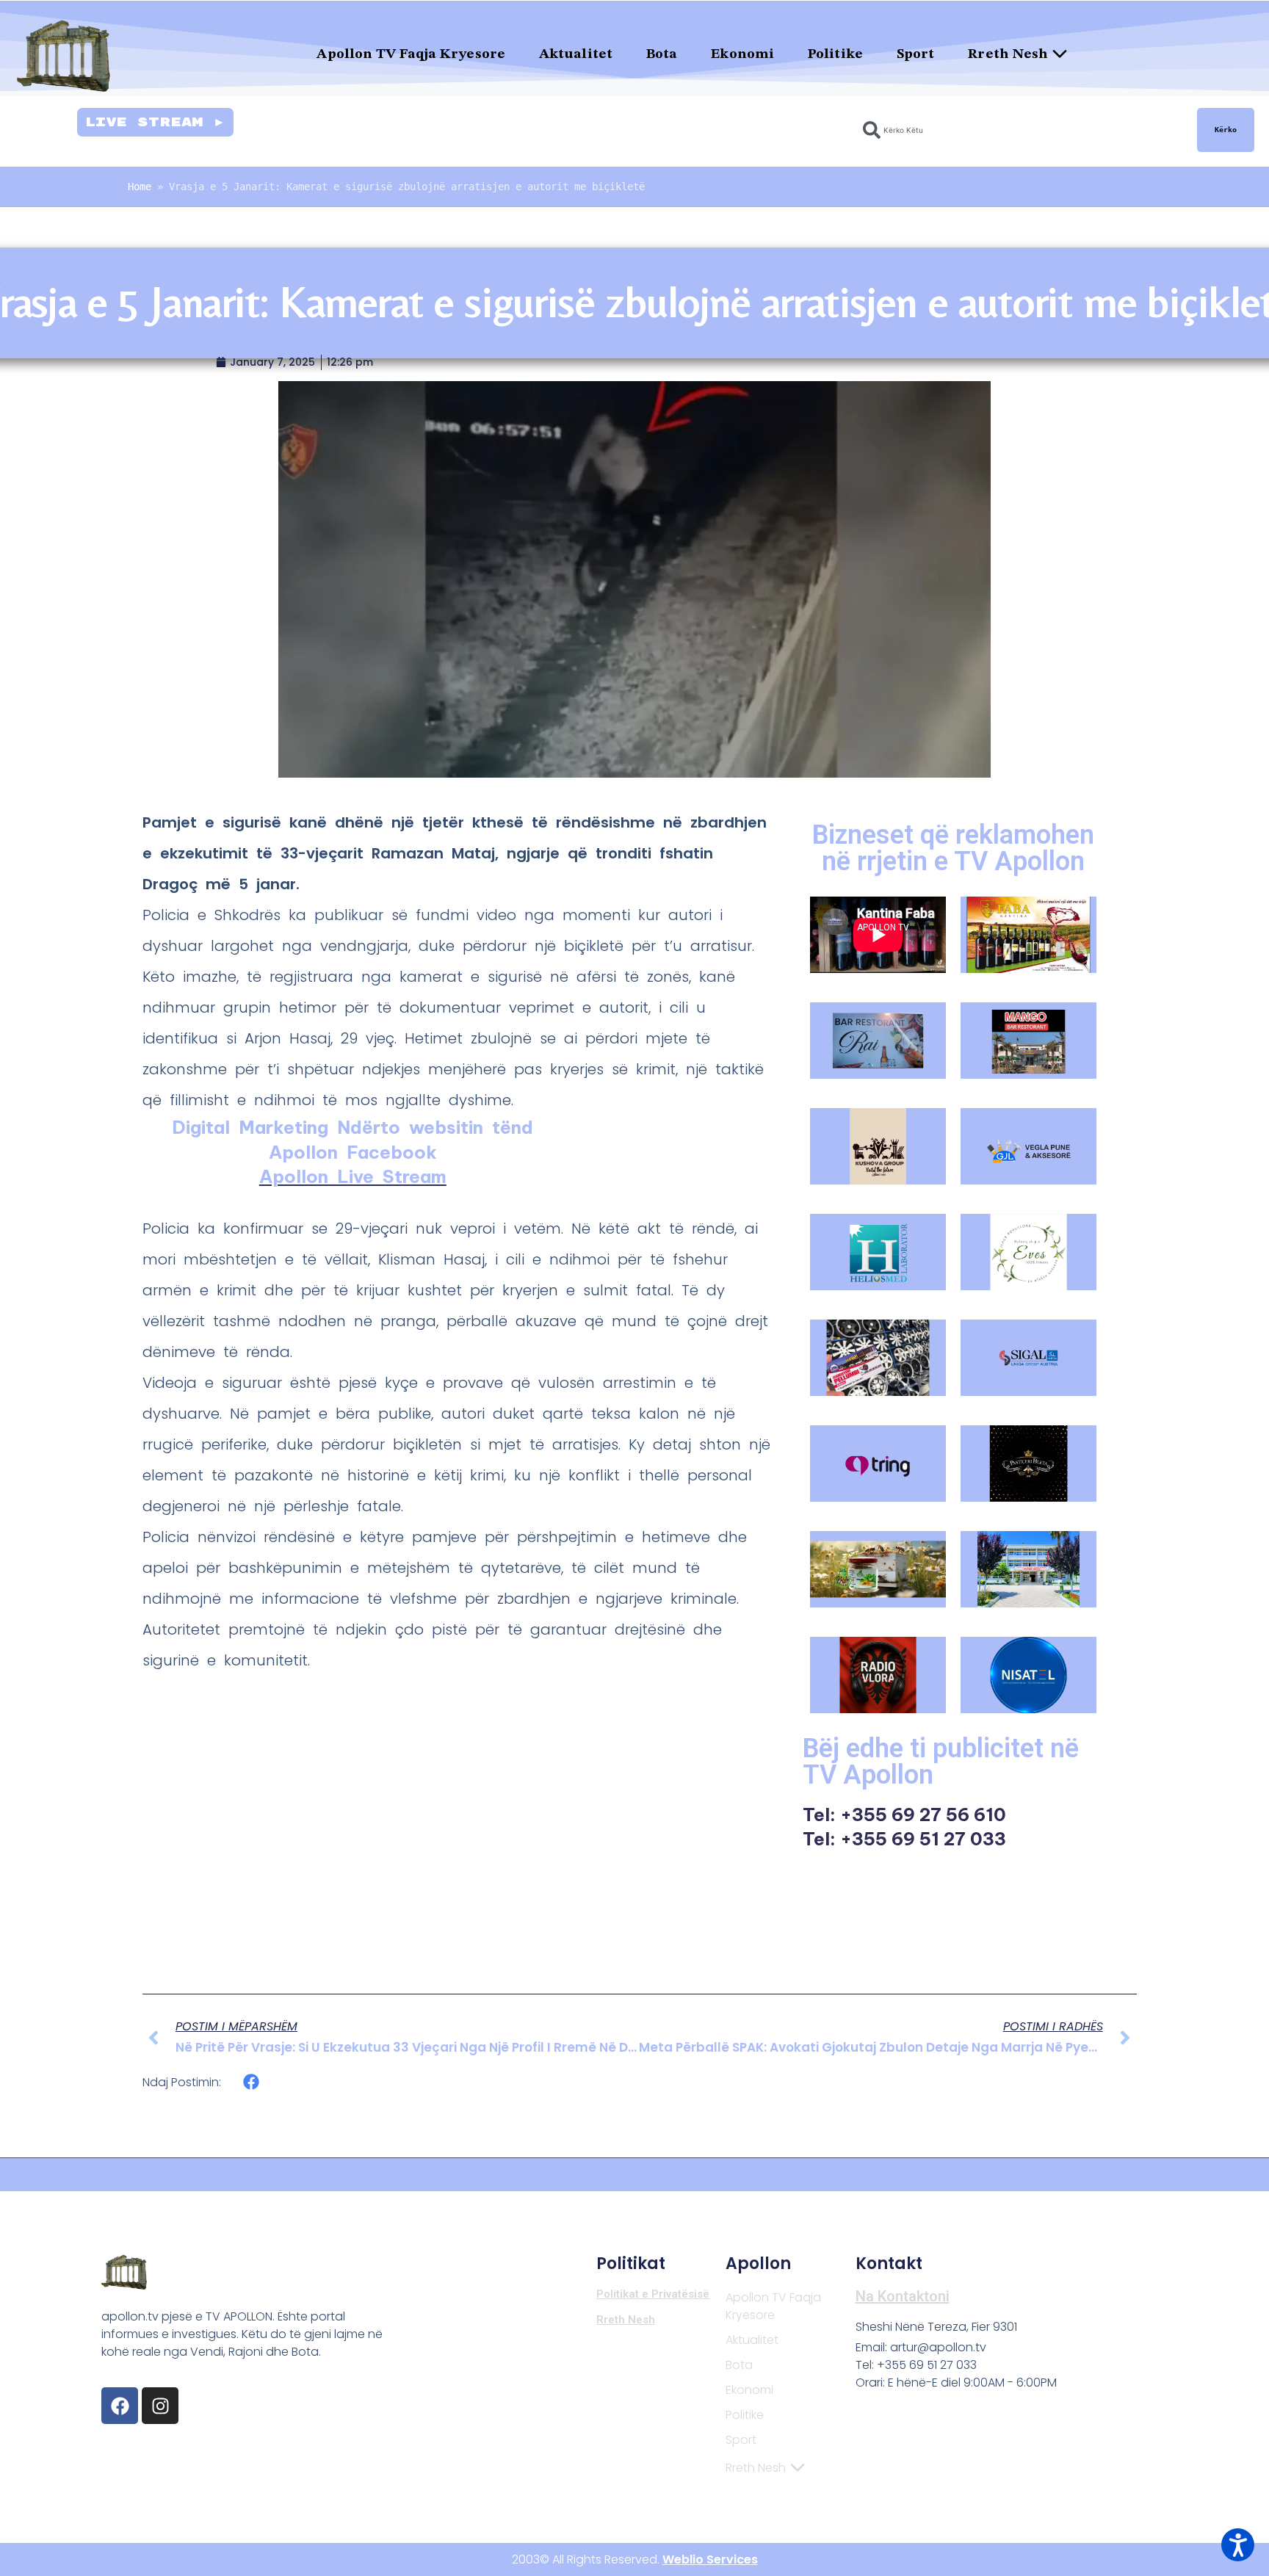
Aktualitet (576, 55)
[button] (252, 2082)
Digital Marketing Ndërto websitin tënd (352, 1127)
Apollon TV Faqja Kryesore (411, 55)
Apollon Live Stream (353, 1176)
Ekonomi (742, 55)
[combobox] (1021, 130)
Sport (916, 55)
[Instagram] (160, 2406)
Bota (662, 55)
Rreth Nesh (1008, 55)
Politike (835, 55)
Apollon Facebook (353, 1152)
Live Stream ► (155, 122)
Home (140, 187)
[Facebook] (120, 2406)
